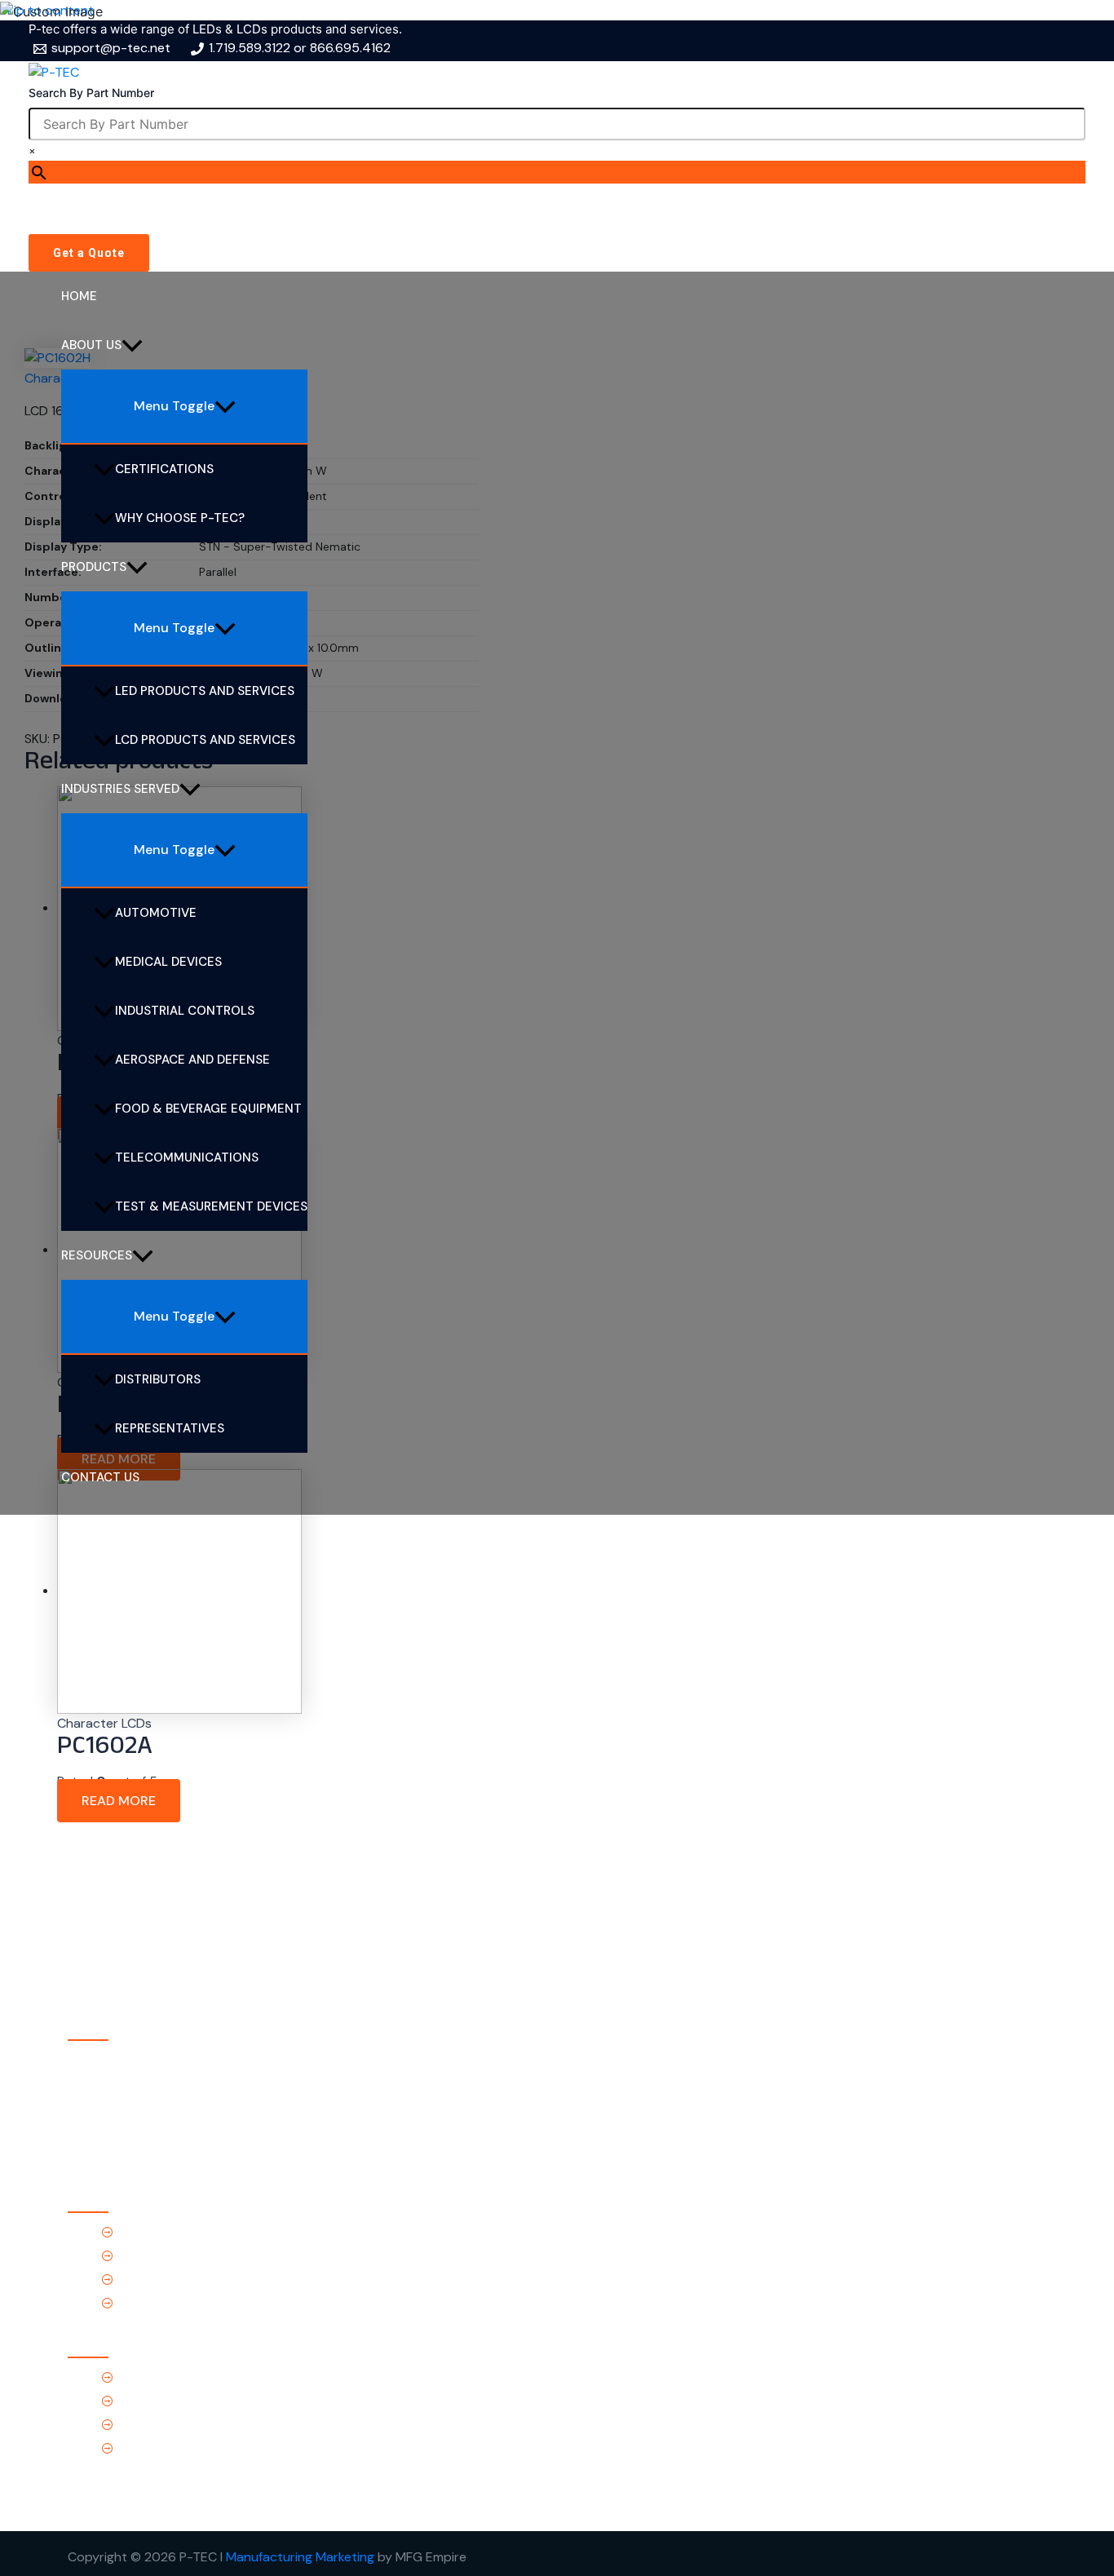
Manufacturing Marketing (300, 2557)
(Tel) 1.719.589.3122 (172, 2377)
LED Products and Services (205, 691)
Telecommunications (187, 1157)
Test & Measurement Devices (211, 1206)
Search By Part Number (91, 93)
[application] (132, 345)
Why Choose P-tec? (180, 518)
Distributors (158, 1379)
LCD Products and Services (205, 740)
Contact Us (100, 1477)
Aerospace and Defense (192, 1060)
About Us (91, 345)
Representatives (170, 1428)
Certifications (164, 469)
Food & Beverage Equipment (208, 1109)
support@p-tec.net (176, 2425)
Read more (119, 1801)
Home (79, 296)
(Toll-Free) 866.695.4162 (190, 2401)
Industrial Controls (185, 1011)
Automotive (156, 913)
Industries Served (120, 789)
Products (94, 567)
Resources (97, 1255)
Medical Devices (168, 962)
